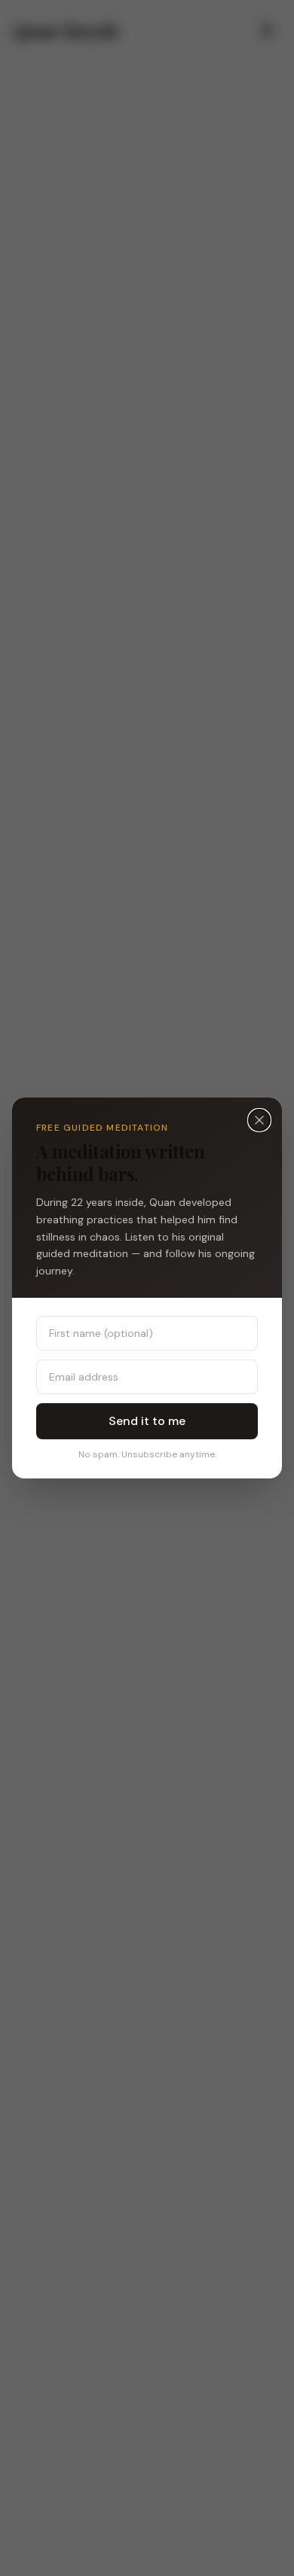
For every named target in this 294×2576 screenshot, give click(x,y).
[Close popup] (259, 1120)
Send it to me (147, 1421)
